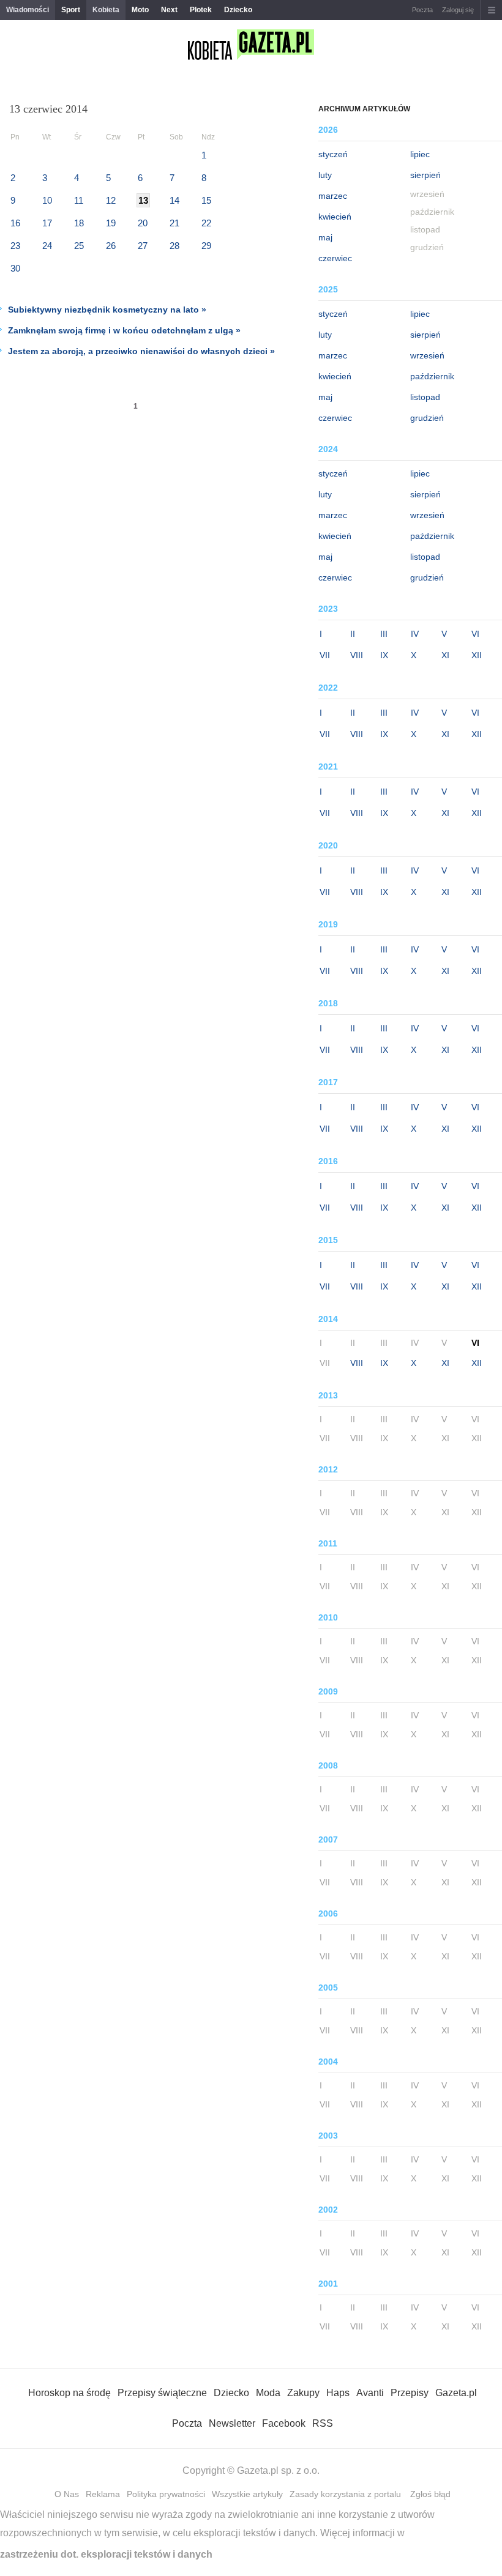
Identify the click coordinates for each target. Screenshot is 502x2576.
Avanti (370, 2393)
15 (206, 200)
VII (325, 655)
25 (79, 246)
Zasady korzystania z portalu (345, 2494)
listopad (425, 397)
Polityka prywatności (166, 2494)
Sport (71, 10)
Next (169, 10)
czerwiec (335, 258)
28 (174, 246)
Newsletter (232, 2423)
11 (79, 200)
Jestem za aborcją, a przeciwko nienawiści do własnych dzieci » (141, 351)
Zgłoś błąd (430, 2494)
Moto (140, 10)
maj (325, 237)
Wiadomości (28, 10)
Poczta (422, 10)
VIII (357, 655)
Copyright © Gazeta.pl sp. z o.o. (251, 2470)
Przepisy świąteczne (162, 2393)
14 (174, 200)
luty (325, 175)
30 (15, 268)
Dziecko (238, 10)
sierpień (425, 175)
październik (432, 376)
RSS (323, 2423)
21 (174, 223)
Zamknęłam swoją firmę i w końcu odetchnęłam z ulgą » (124, 330)
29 (206, 246)
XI (445, 655)
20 (143, 223)
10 (47, 200)
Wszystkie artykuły (247, 2494)
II (353, 634)
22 (206, 223)
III (384, 634)
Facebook (284, 2423)
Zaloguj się (458, 10)
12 (111, 200)
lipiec (420, 154)
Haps (338, 2393)
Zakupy (303, 2393)
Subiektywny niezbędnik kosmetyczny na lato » (107, 310)
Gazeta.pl (456, 2393)
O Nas (67, 2494)
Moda (268, 2393)
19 (111, 223)
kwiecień (335, 217)
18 (79, 223)
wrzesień (427, 355)
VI (475, 634)
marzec (333, 196)
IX (384, 655)
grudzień (427, 418)
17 (47, 223)
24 (47, 246)
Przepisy (410, 2393)
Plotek (201, 10)
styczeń (333, 154)
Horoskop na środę (69, 2393)
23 (15, 246)
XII (477, 655)
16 (15, 223)
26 (111, 246)
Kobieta (106, 10)
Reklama (103, 2494)
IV (415, 634)
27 (143, 246)
